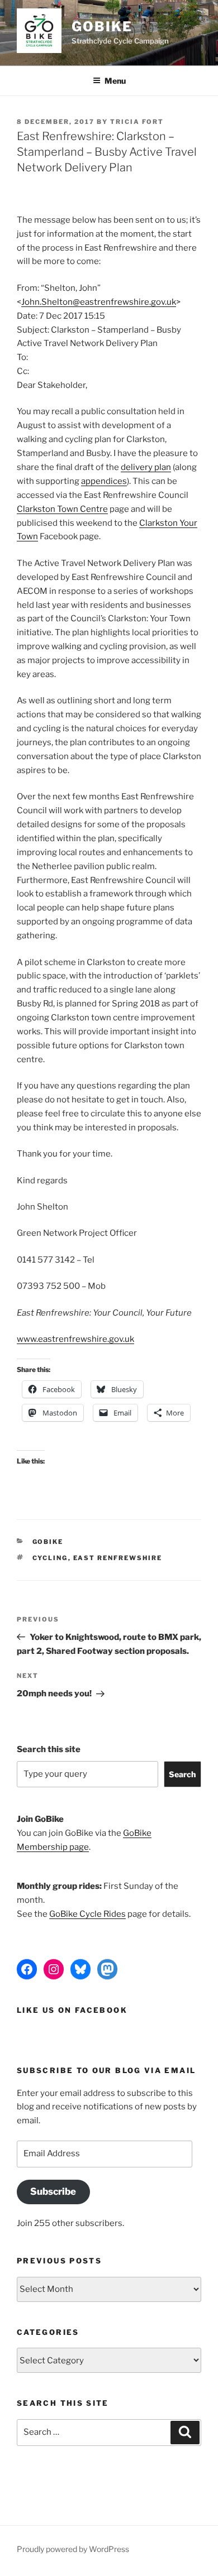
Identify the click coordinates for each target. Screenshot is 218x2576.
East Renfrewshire (118, 1558)
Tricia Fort (137, 122)
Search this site (49, 1749)
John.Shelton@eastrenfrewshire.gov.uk (99, 302)
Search (182, 1774)
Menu (115, 81)
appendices (104, 481)
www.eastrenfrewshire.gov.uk (75, 1339)
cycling (50, 1558)
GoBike (102, 27)
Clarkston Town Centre (62, 509)
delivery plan (146, 467)
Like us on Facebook (72, 2010)
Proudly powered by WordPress (73, 2549)
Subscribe (53, 2191)
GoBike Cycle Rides (87, 1914)
